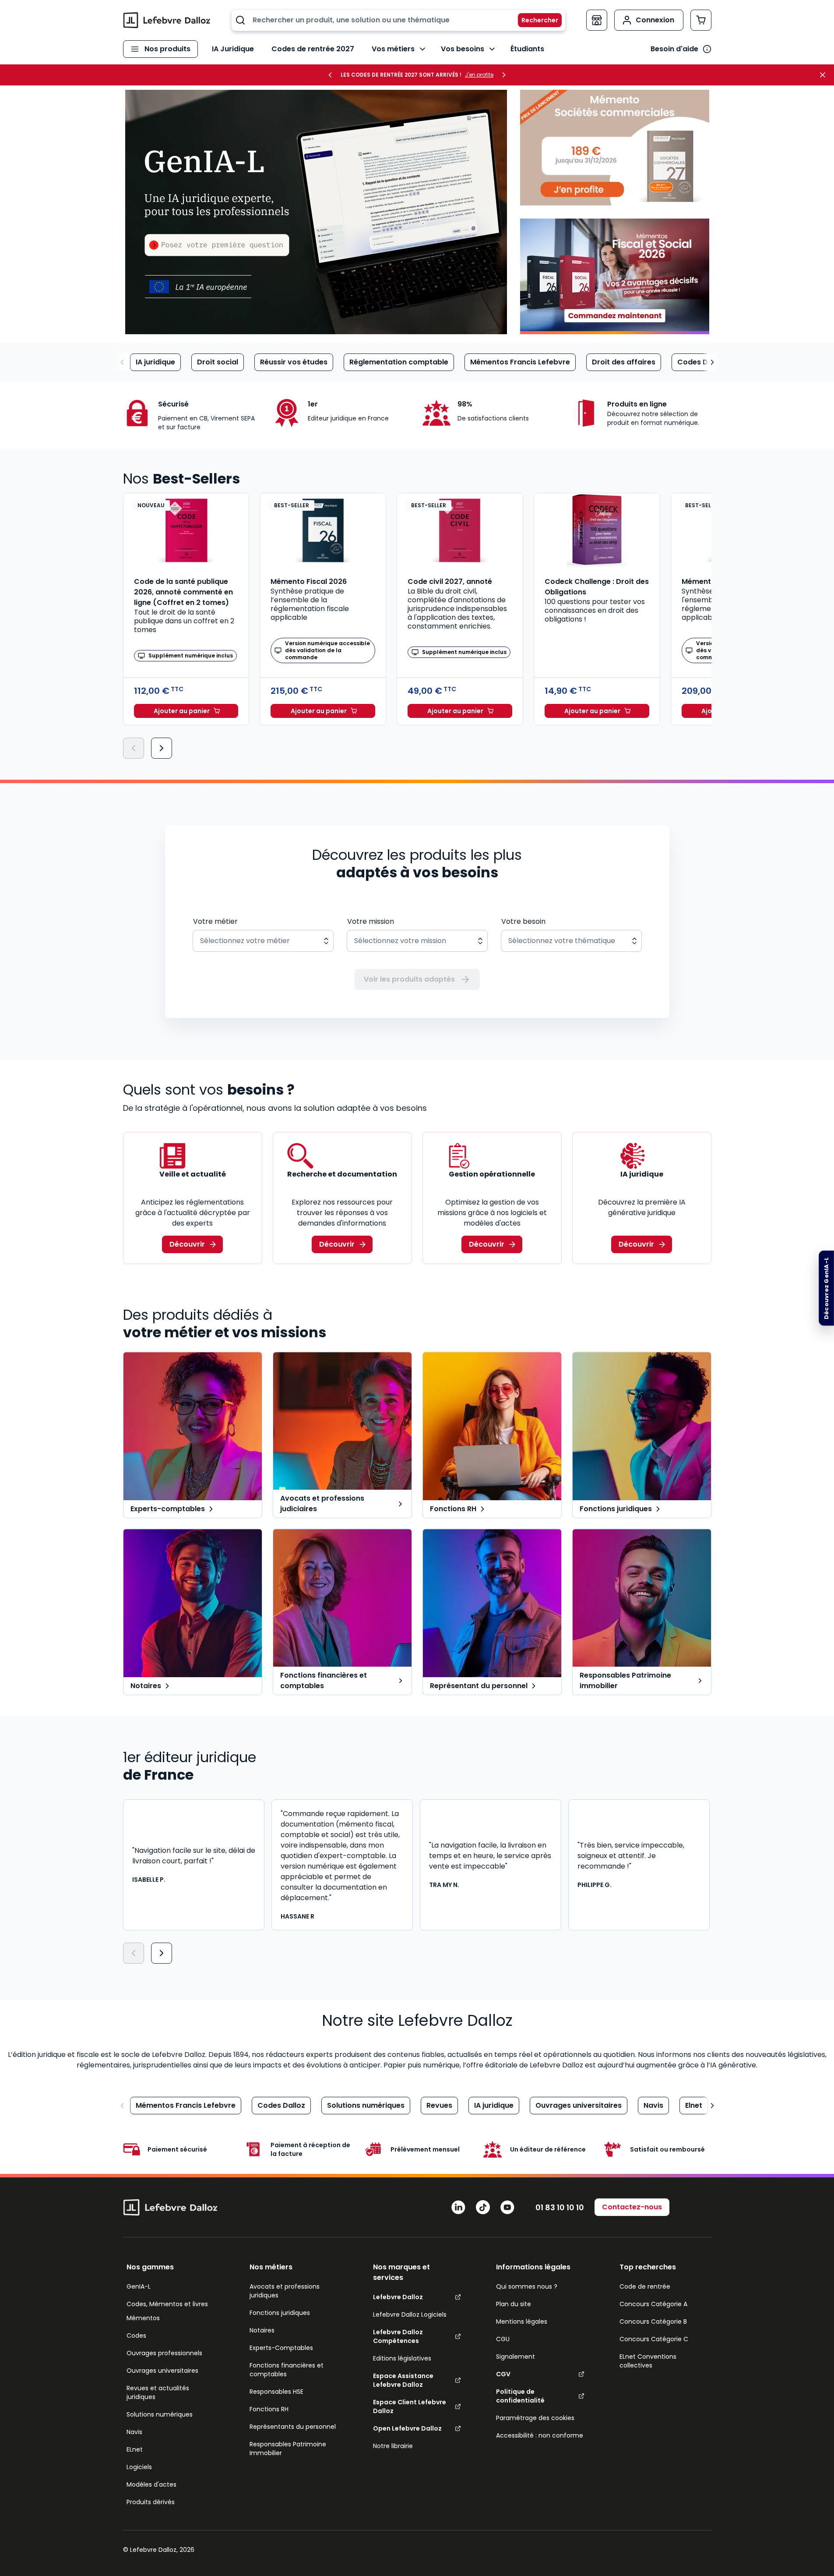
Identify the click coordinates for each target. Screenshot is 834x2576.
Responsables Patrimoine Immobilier (288, 2449)
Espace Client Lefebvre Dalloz (410, 2406)
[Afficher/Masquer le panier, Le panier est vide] (701, 20)
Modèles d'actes (151, 2484)
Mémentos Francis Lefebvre (520, 362)
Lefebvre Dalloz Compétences (398, 2336)
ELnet (135, 2449)
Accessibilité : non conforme (540, 2435)
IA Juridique (233, 49)
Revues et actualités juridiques (158, 2392)
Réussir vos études (294, 362)
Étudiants (527, 49)
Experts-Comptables (281, 2348)
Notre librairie (393, 2446)
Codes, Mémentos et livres (167, 2304)
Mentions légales (522, 2322)
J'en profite (479, 75)
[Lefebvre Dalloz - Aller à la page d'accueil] (167, 20)
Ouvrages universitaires (579, 2105)
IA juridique (155, 362)
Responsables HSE (276, 2392)
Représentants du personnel (293, 2427)
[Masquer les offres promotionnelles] (825, 75)
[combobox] (398, 20)
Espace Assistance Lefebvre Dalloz (403, 2380)
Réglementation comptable (399, 362)
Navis (653, 2105)
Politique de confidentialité (520, 2396)
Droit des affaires (624, 362)
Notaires (262, 2330)
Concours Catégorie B (653, 2322)
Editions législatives (402, 2358)
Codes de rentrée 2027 (313, 49)
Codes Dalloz (701, 362)
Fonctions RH (269, 2409)
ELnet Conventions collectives (648, 2361)
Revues (439, 2105)
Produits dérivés (151, 2502)
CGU (503, 2339)
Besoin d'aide (674, 49)
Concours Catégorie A (653, 2304)
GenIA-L (139, 2286)
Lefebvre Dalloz (398, 2297)
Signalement (516, 2357)
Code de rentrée (645, 2286)
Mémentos (143, 2318)
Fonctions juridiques (280, 2313)
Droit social (218, 362)
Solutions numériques (366, 2105)
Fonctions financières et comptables (287, 2370)
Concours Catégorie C (654, 2339)
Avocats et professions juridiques (285, 2291)
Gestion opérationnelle (492, 1174)
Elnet (694, 2105)
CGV (503, 2374)
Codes (136, 2336)
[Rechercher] (535, 20)
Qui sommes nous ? (527, 2286)
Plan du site (514, 2304)
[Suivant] (162, 748)
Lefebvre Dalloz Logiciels (410, 2315)
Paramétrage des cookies (535, 2418)
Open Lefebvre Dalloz (407, 2428)
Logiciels (139, 2467)
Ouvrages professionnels (164, 2353)
